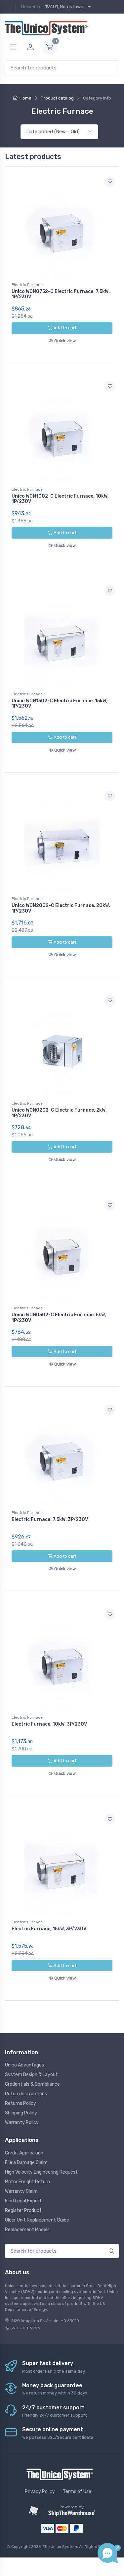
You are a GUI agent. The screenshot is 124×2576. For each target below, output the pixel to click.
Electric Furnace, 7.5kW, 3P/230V (50, 1519)
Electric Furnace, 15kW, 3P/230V (49, 1929)
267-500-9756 (26, 2328)
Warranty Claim (21, 2191)
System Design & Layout (31, 2075)
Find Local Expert (23, 2201)
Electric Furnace (27, 285)
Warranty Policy (22, 2123)
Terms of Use (77, 2492)
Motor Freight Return (27, 2182)
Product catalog (57, 98)
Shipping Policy (21, 2113)
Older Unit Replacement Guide (37, 2220)
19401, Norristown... (66, 7)
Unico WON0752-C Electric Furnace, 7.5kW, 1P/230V (61, 294)
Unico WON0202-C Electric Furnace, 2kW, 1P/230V (59, 1113)
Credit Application (24, 2153)
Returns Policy (21, 2103)
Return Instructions (26, 2094)
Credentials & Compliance (32, 2084)
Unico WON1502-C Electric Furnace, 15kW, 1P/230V (60, 704)
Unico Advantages (24, 2065)
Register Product (23, 2210)
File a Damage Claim (26, 2163)
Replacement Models (27, 2230)
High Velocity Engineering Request (41, 2172)
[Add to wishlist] (110, 182)
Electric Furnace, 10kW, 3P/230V (49, 1724)
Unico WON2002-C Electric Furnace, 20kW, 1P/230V (61, 908)
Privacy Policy (40, 2492)
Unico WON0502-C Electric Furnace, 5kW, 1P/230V (59, 1318)
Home (25, 98)
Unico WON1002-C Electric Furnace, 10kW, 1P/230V (60, 499)
